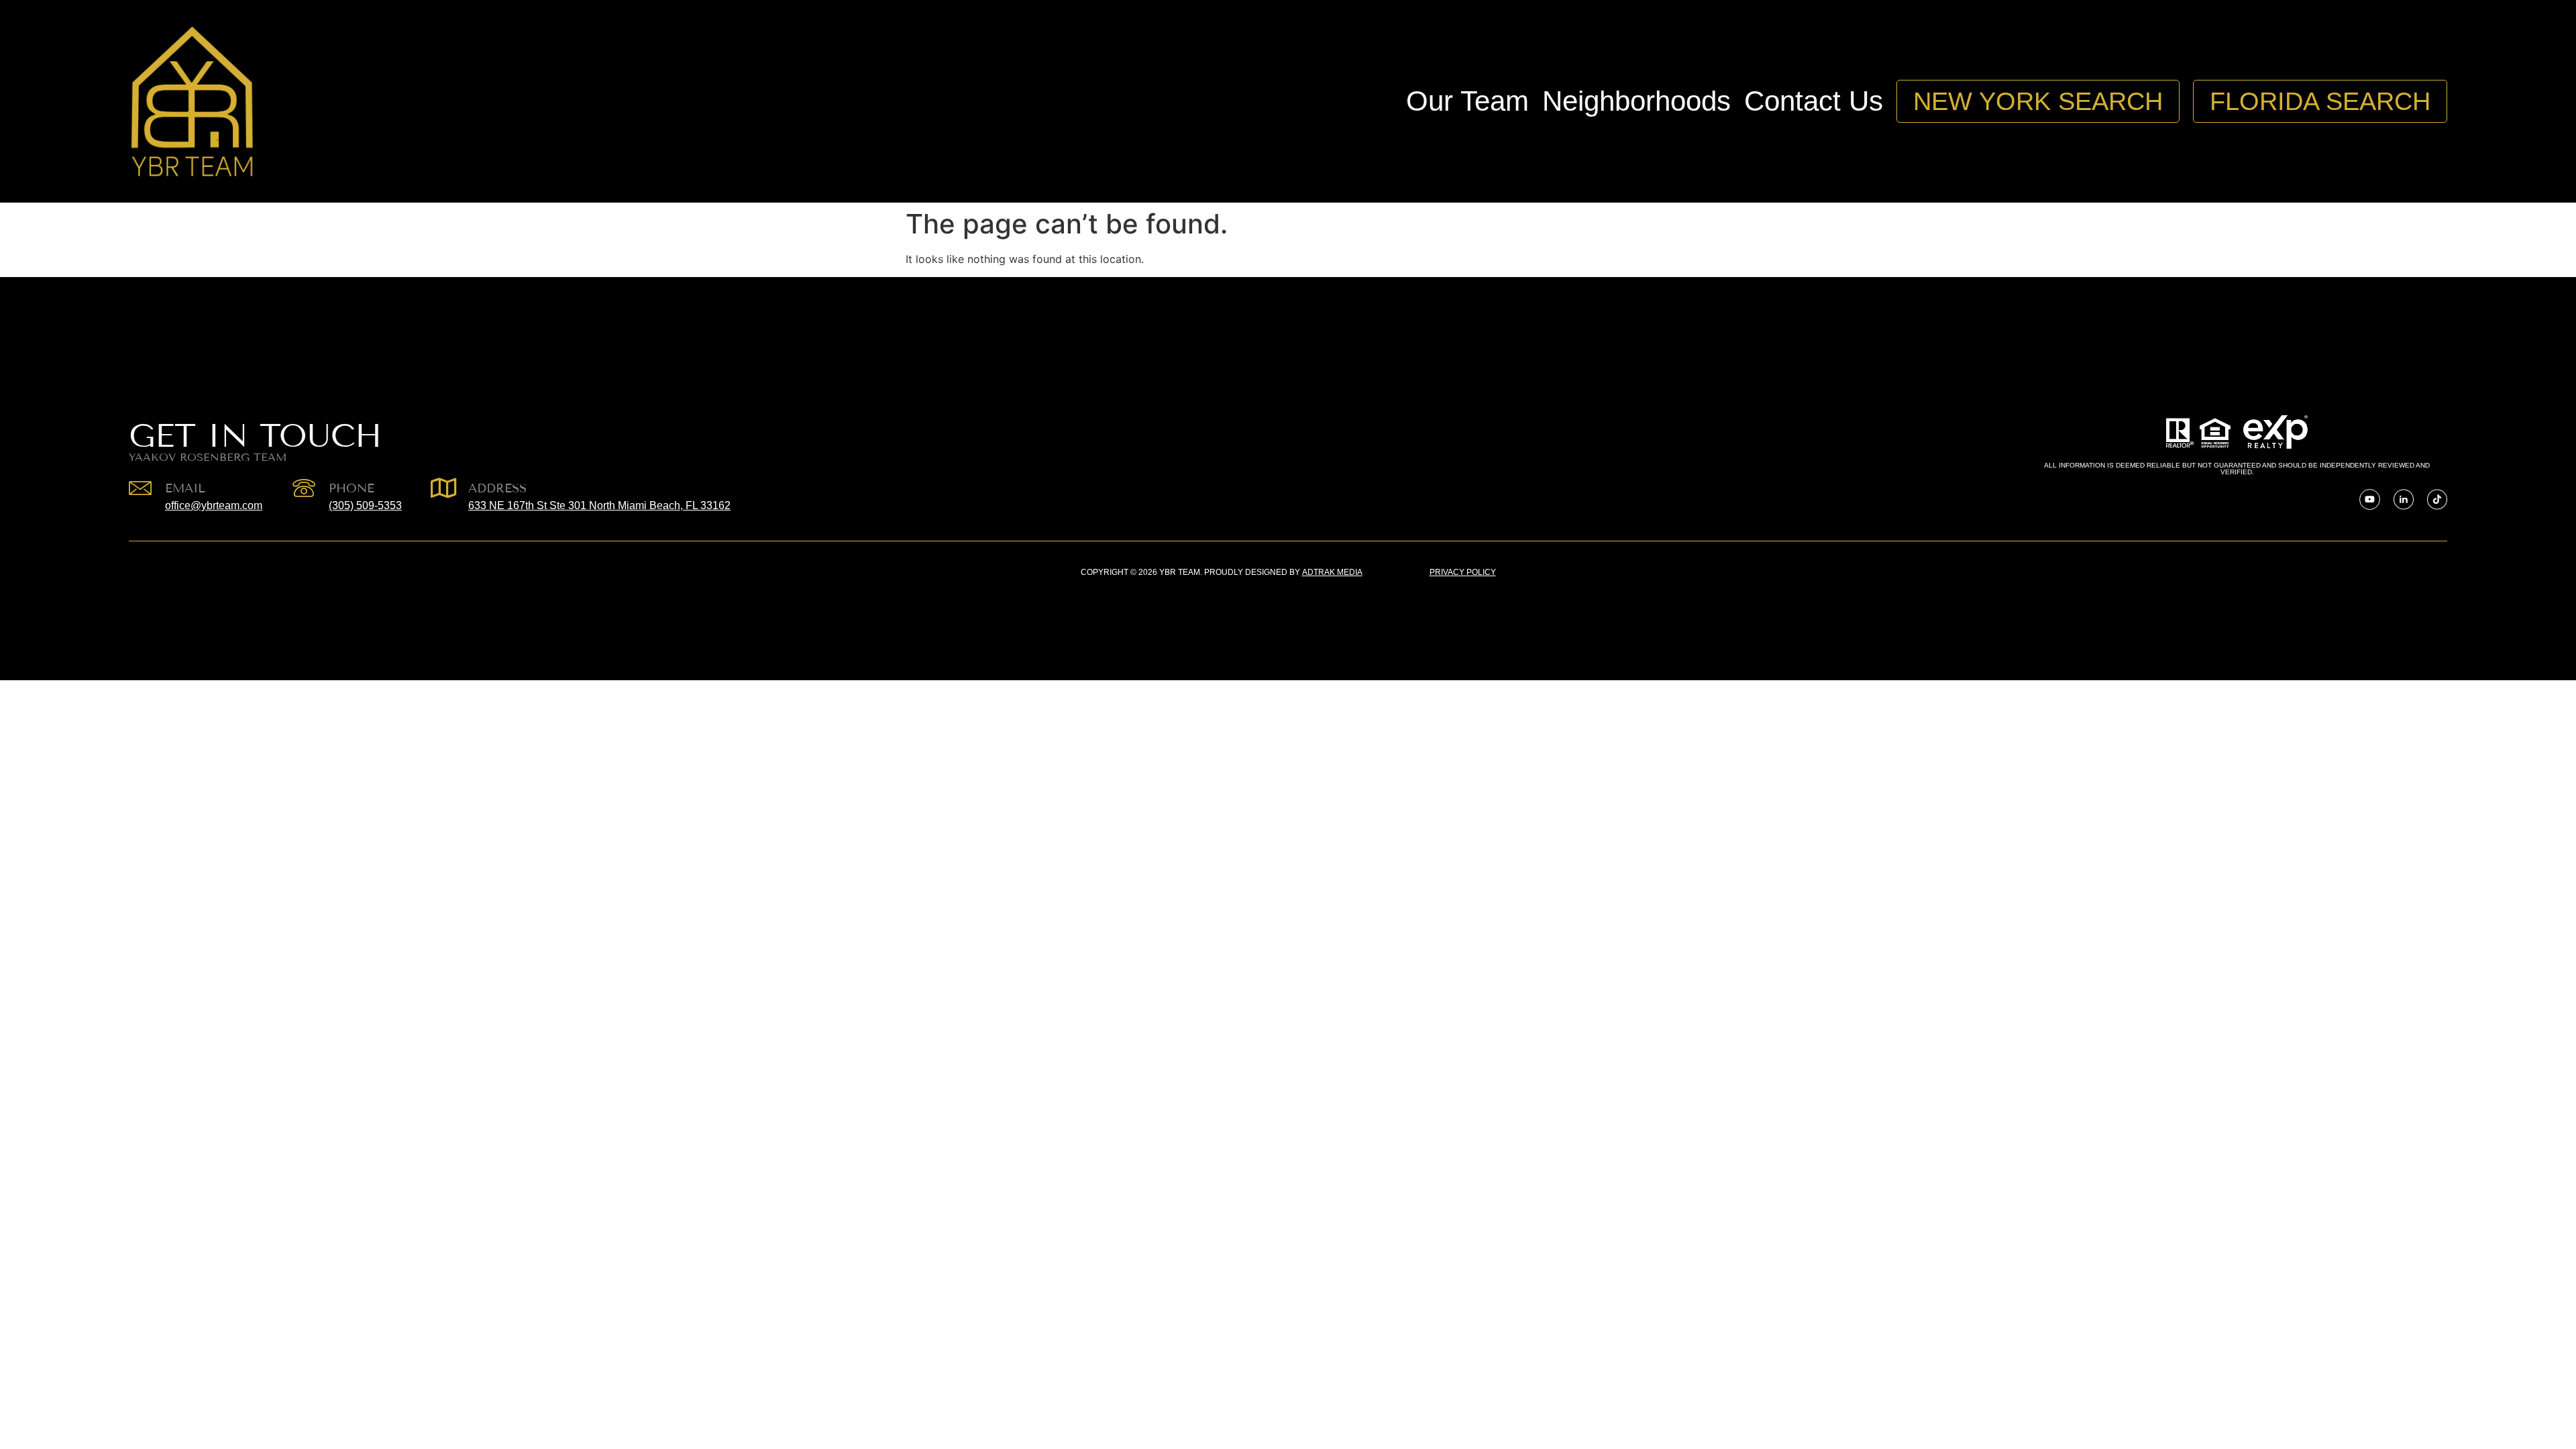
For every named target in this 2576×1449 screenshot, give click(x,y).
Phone (352, 488)
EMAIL (185, 488)
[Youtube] (2370, 499)
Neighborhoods (1636, 101)
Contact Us (1814, 101)
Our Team (1467, 101)
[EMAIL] (140, 488)
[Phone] (304, 488)
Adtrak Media (1332, 572)
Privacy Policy (1463, 572)
